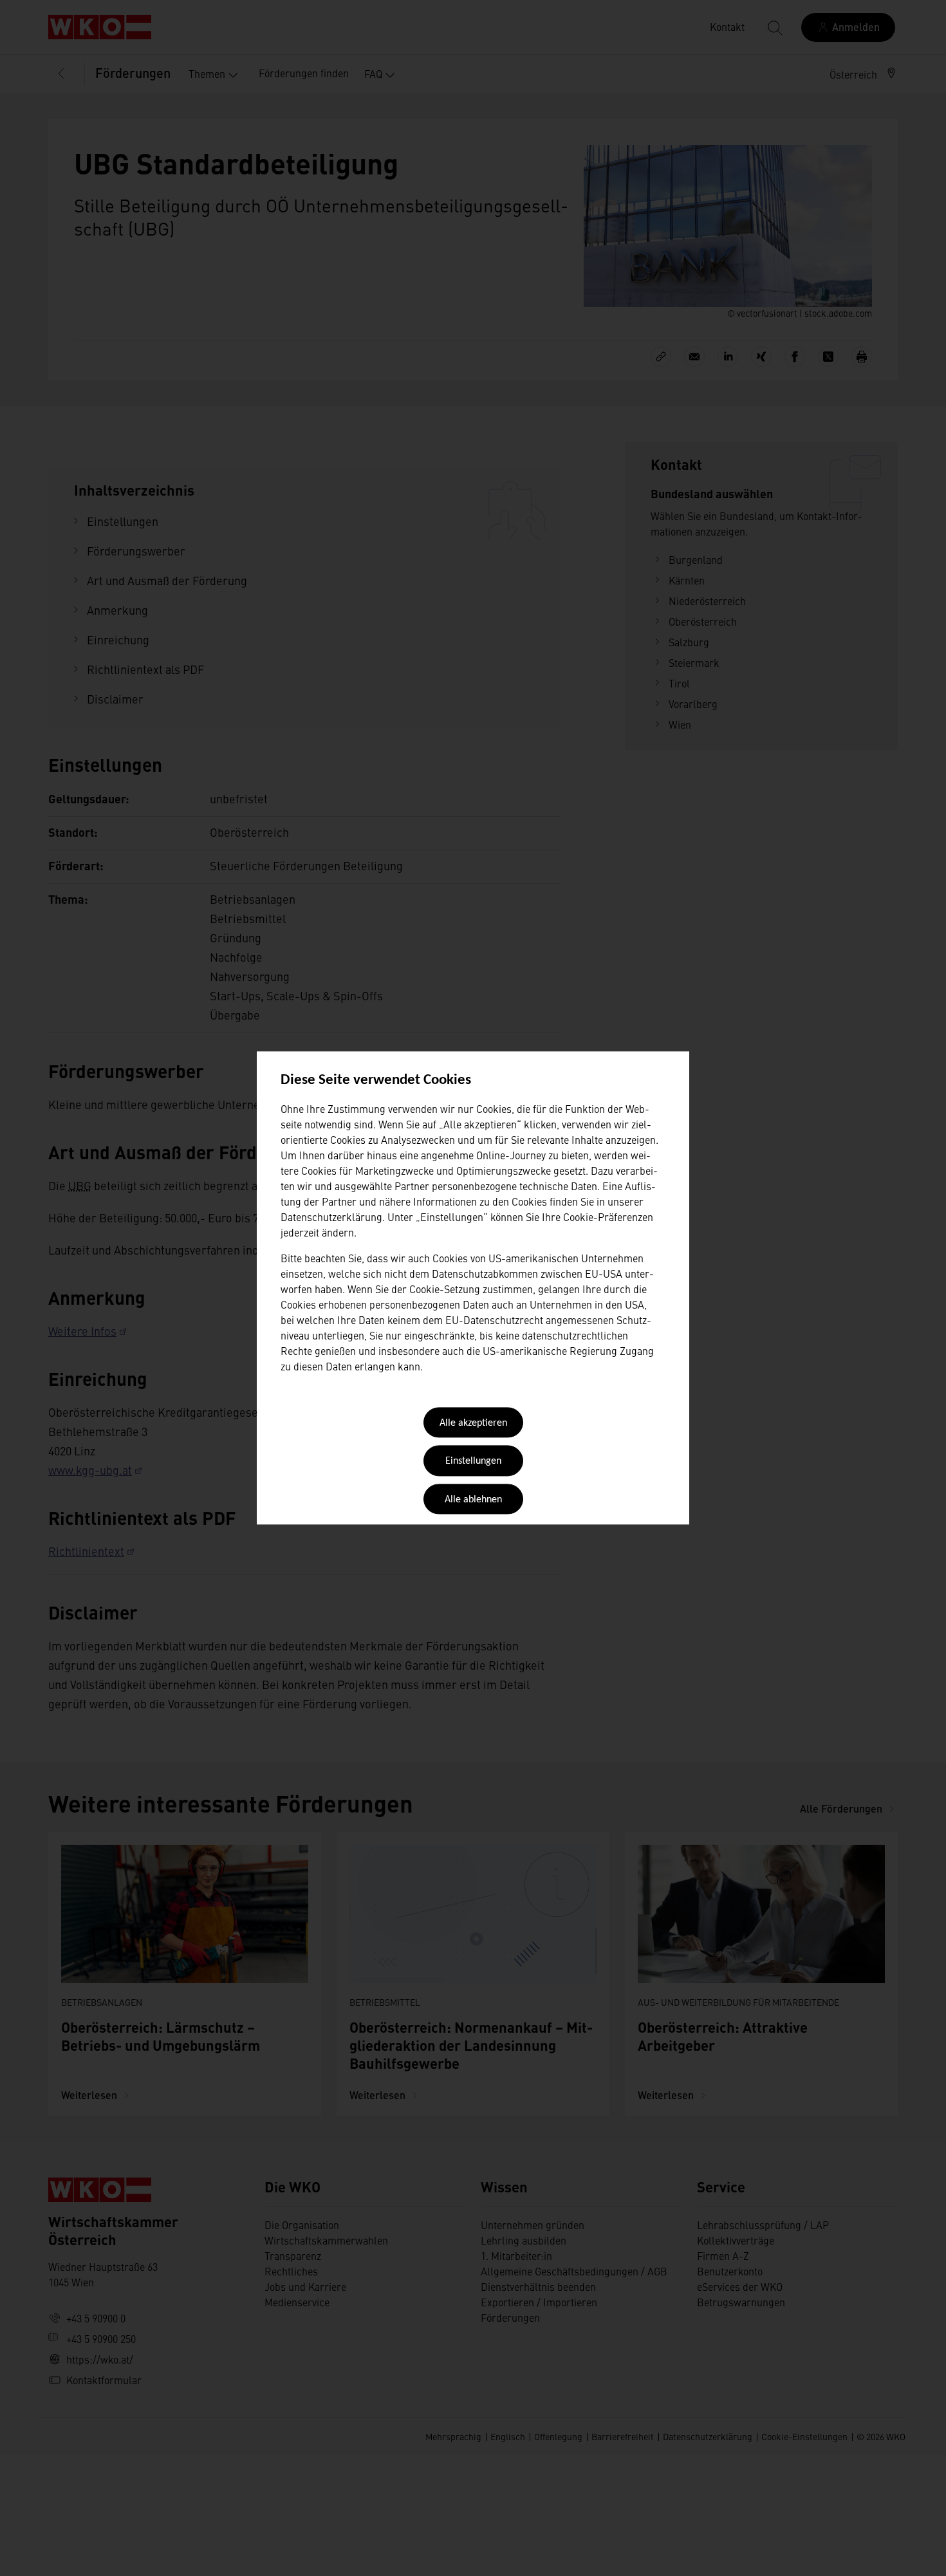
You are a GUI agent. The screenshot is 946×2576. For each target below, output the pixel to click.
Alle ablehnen (473, 1500)
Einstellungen (473, 1462)
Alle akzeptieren (473, 1423)
